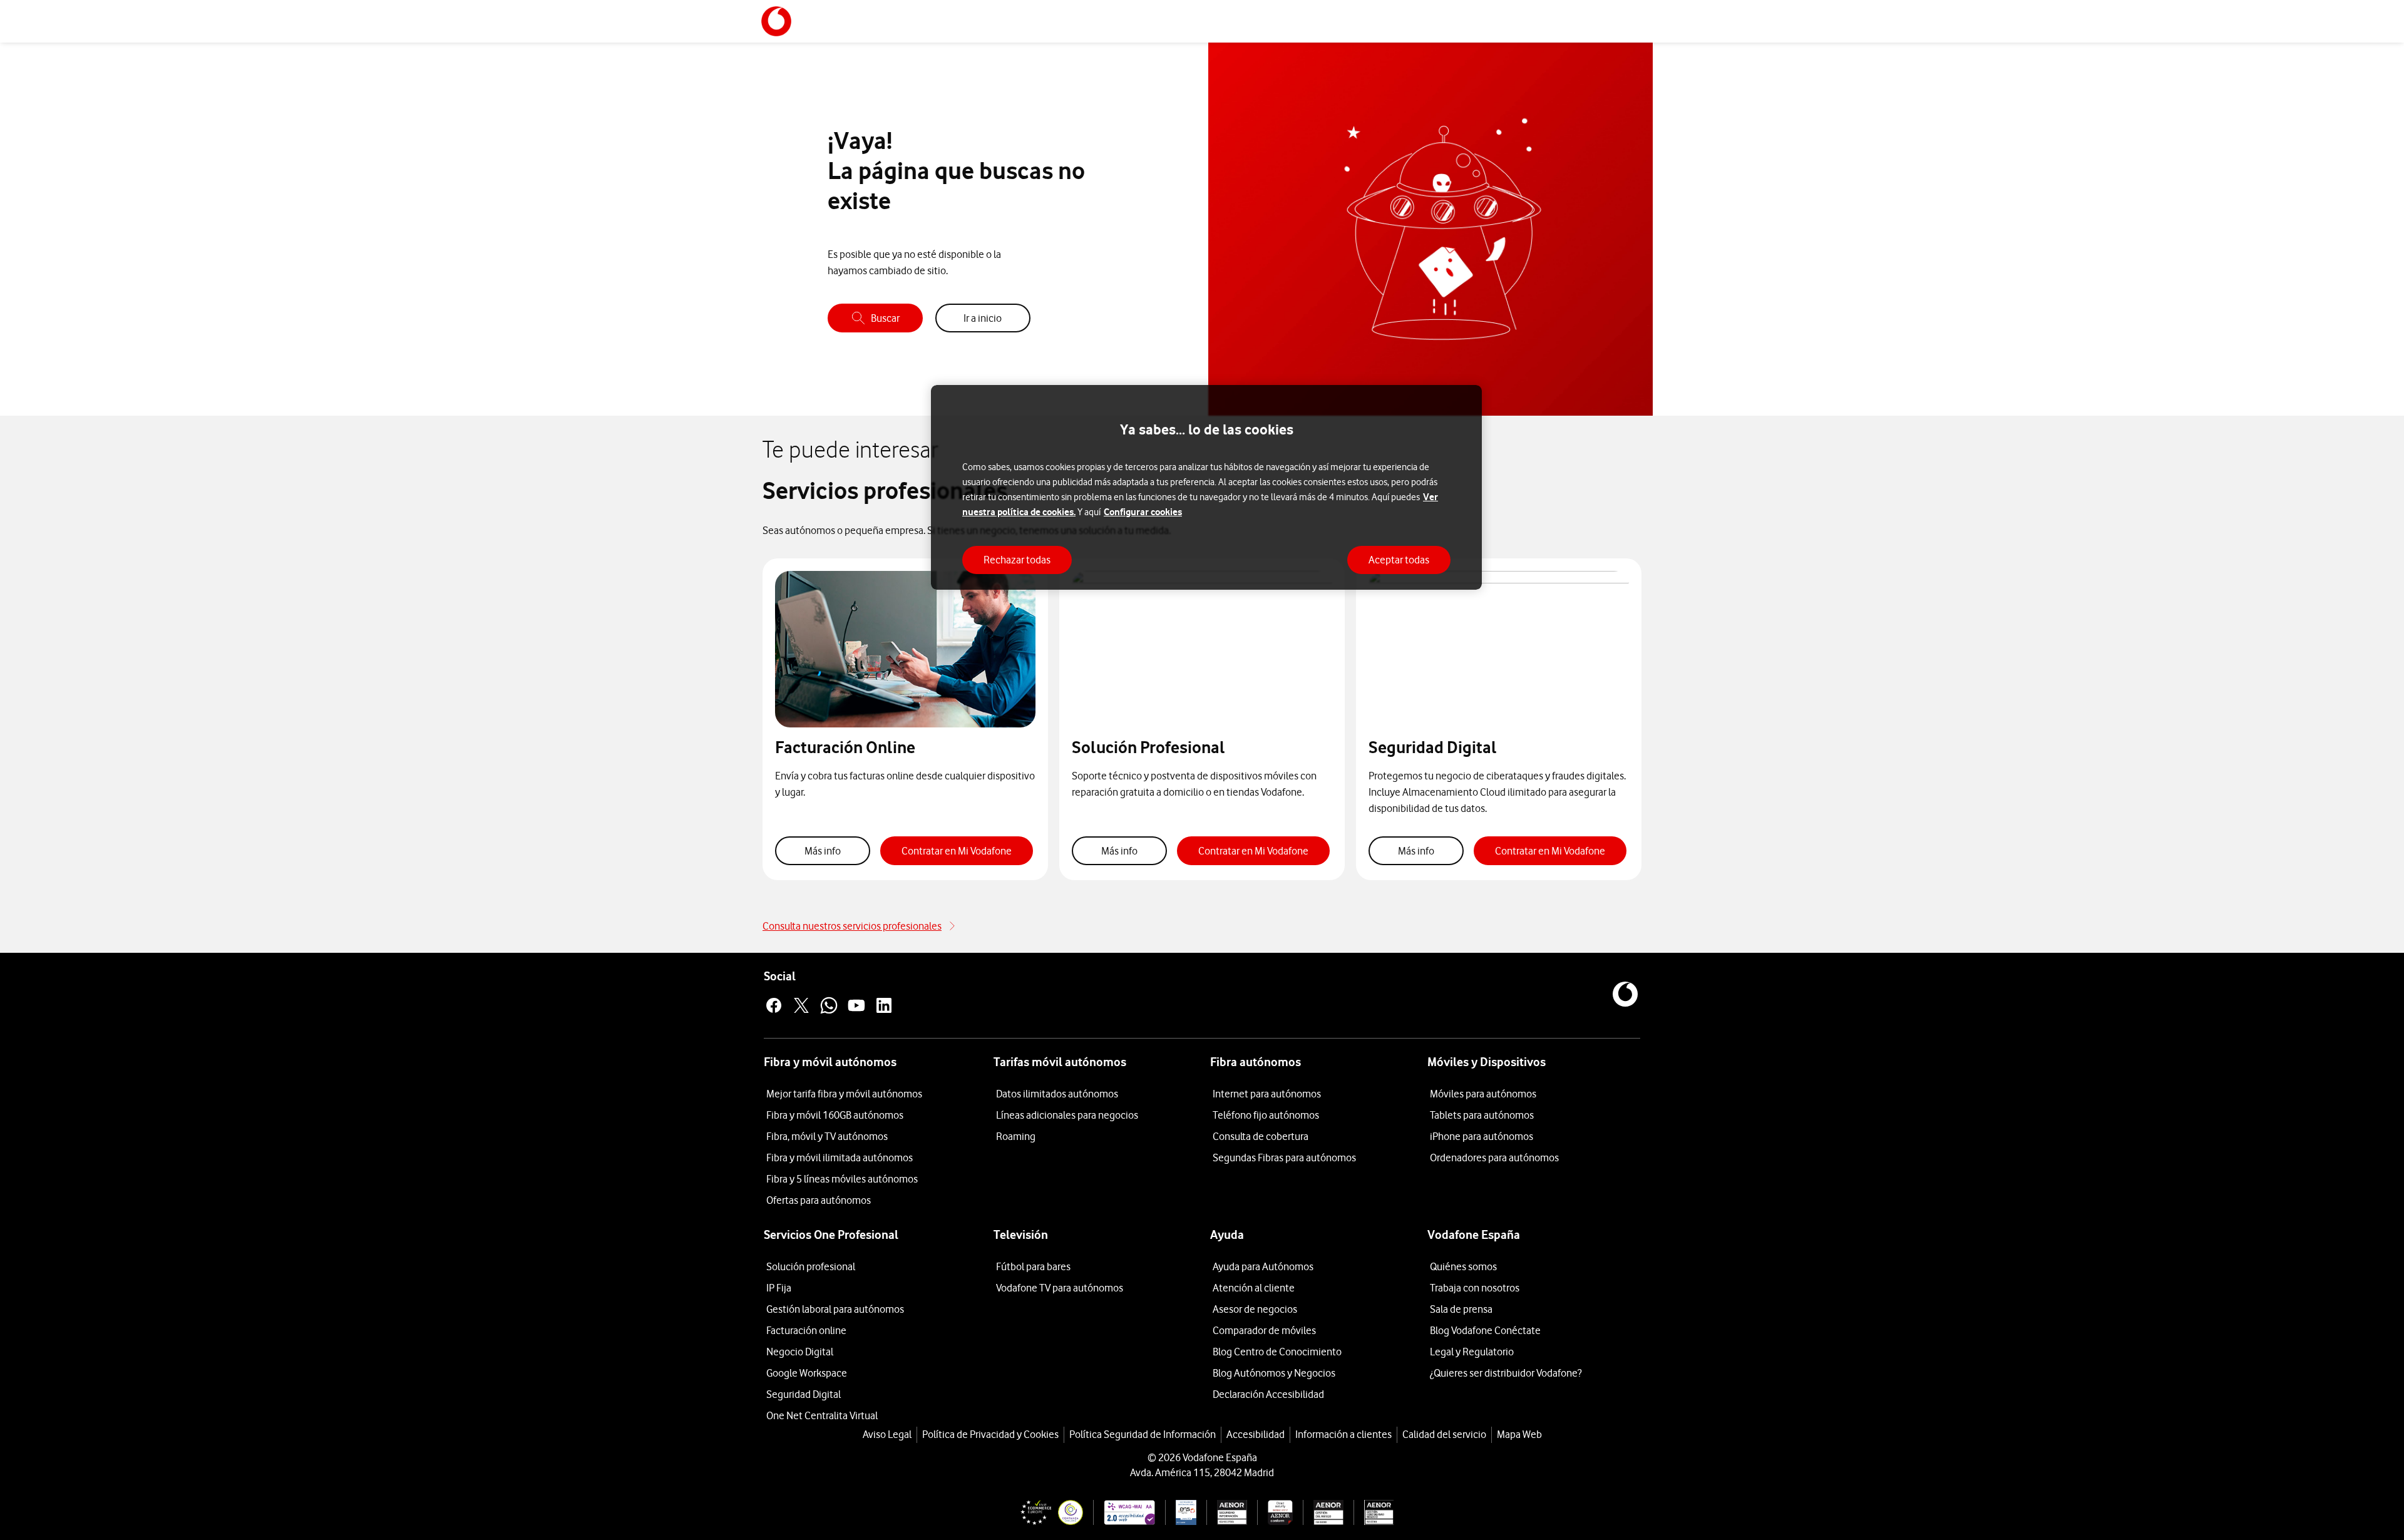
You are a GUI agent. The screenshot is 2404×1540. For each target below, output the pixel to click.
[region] (1206, 487)
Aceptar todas (1399, 560)
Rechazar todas (1017, 560)
